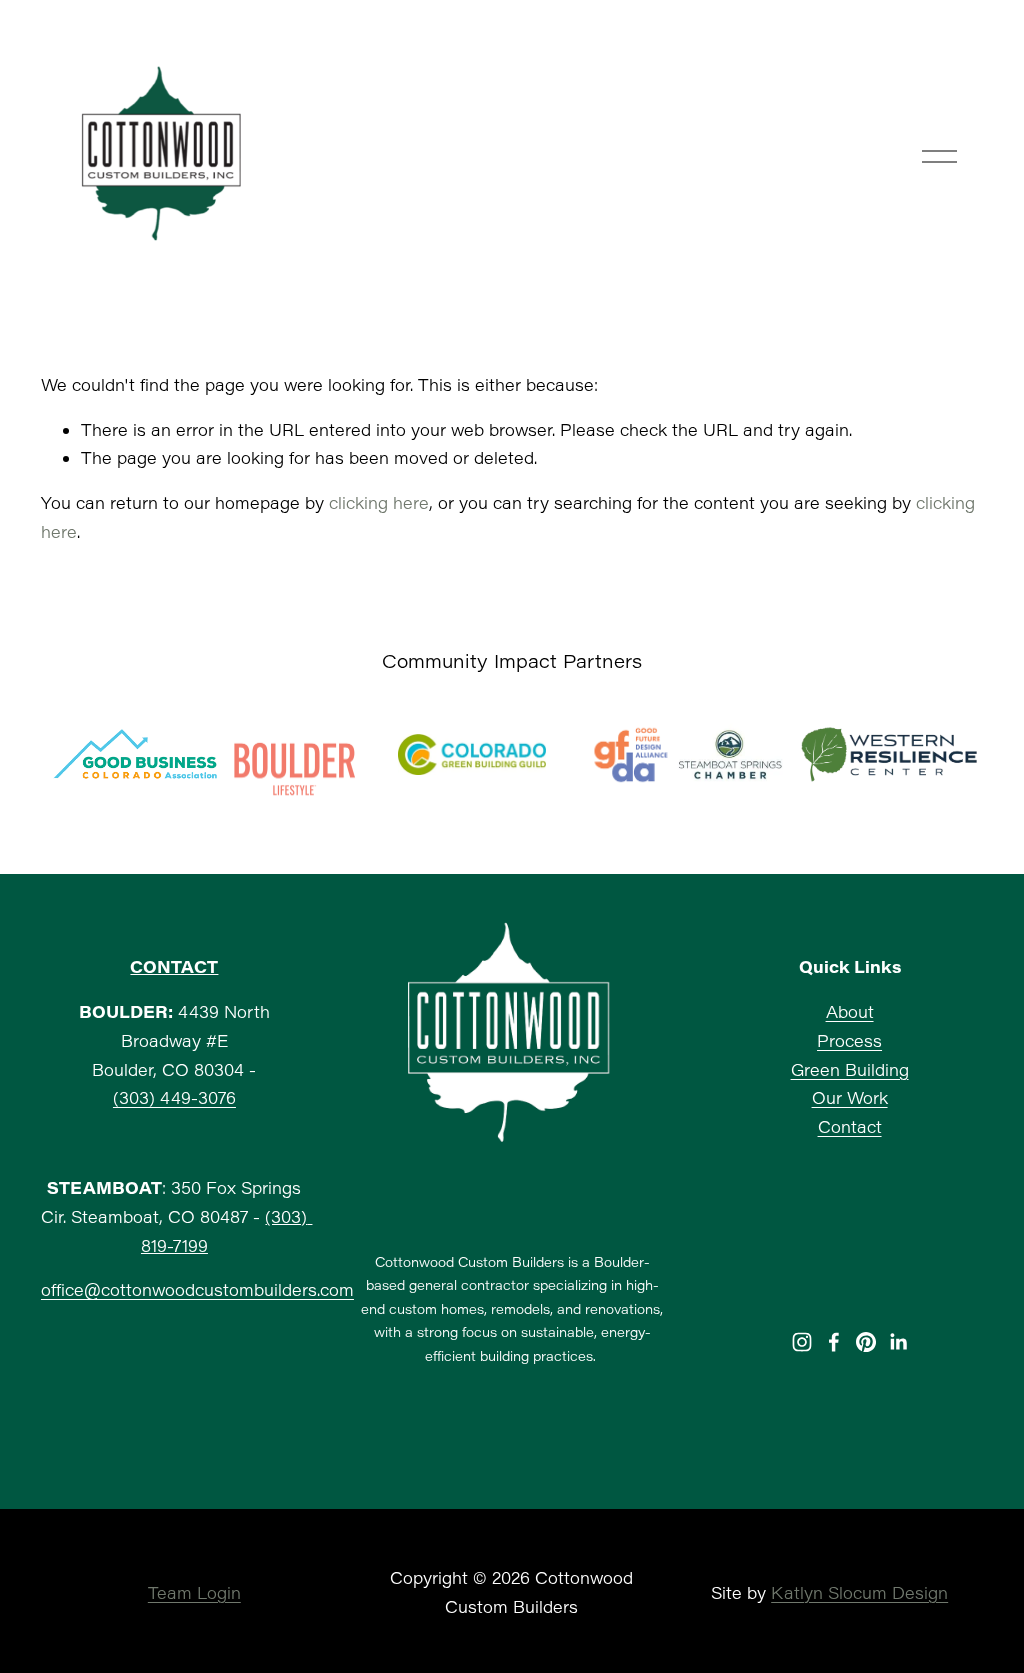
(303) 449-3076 (174, 1097)
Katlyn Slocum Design (859, 1592)
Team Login (194, 1592)
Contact (850, 1126)
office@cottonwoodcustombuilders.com (197, 1289)
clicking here (379, 502)
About (850, 1011)
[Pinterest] (866, 1342)
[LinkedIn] (898, 1342)
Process (849, 1040)
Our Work (850, 1097)
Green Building (850, 1069)
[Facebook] (834, 1342)
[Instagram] (802, 1342)
